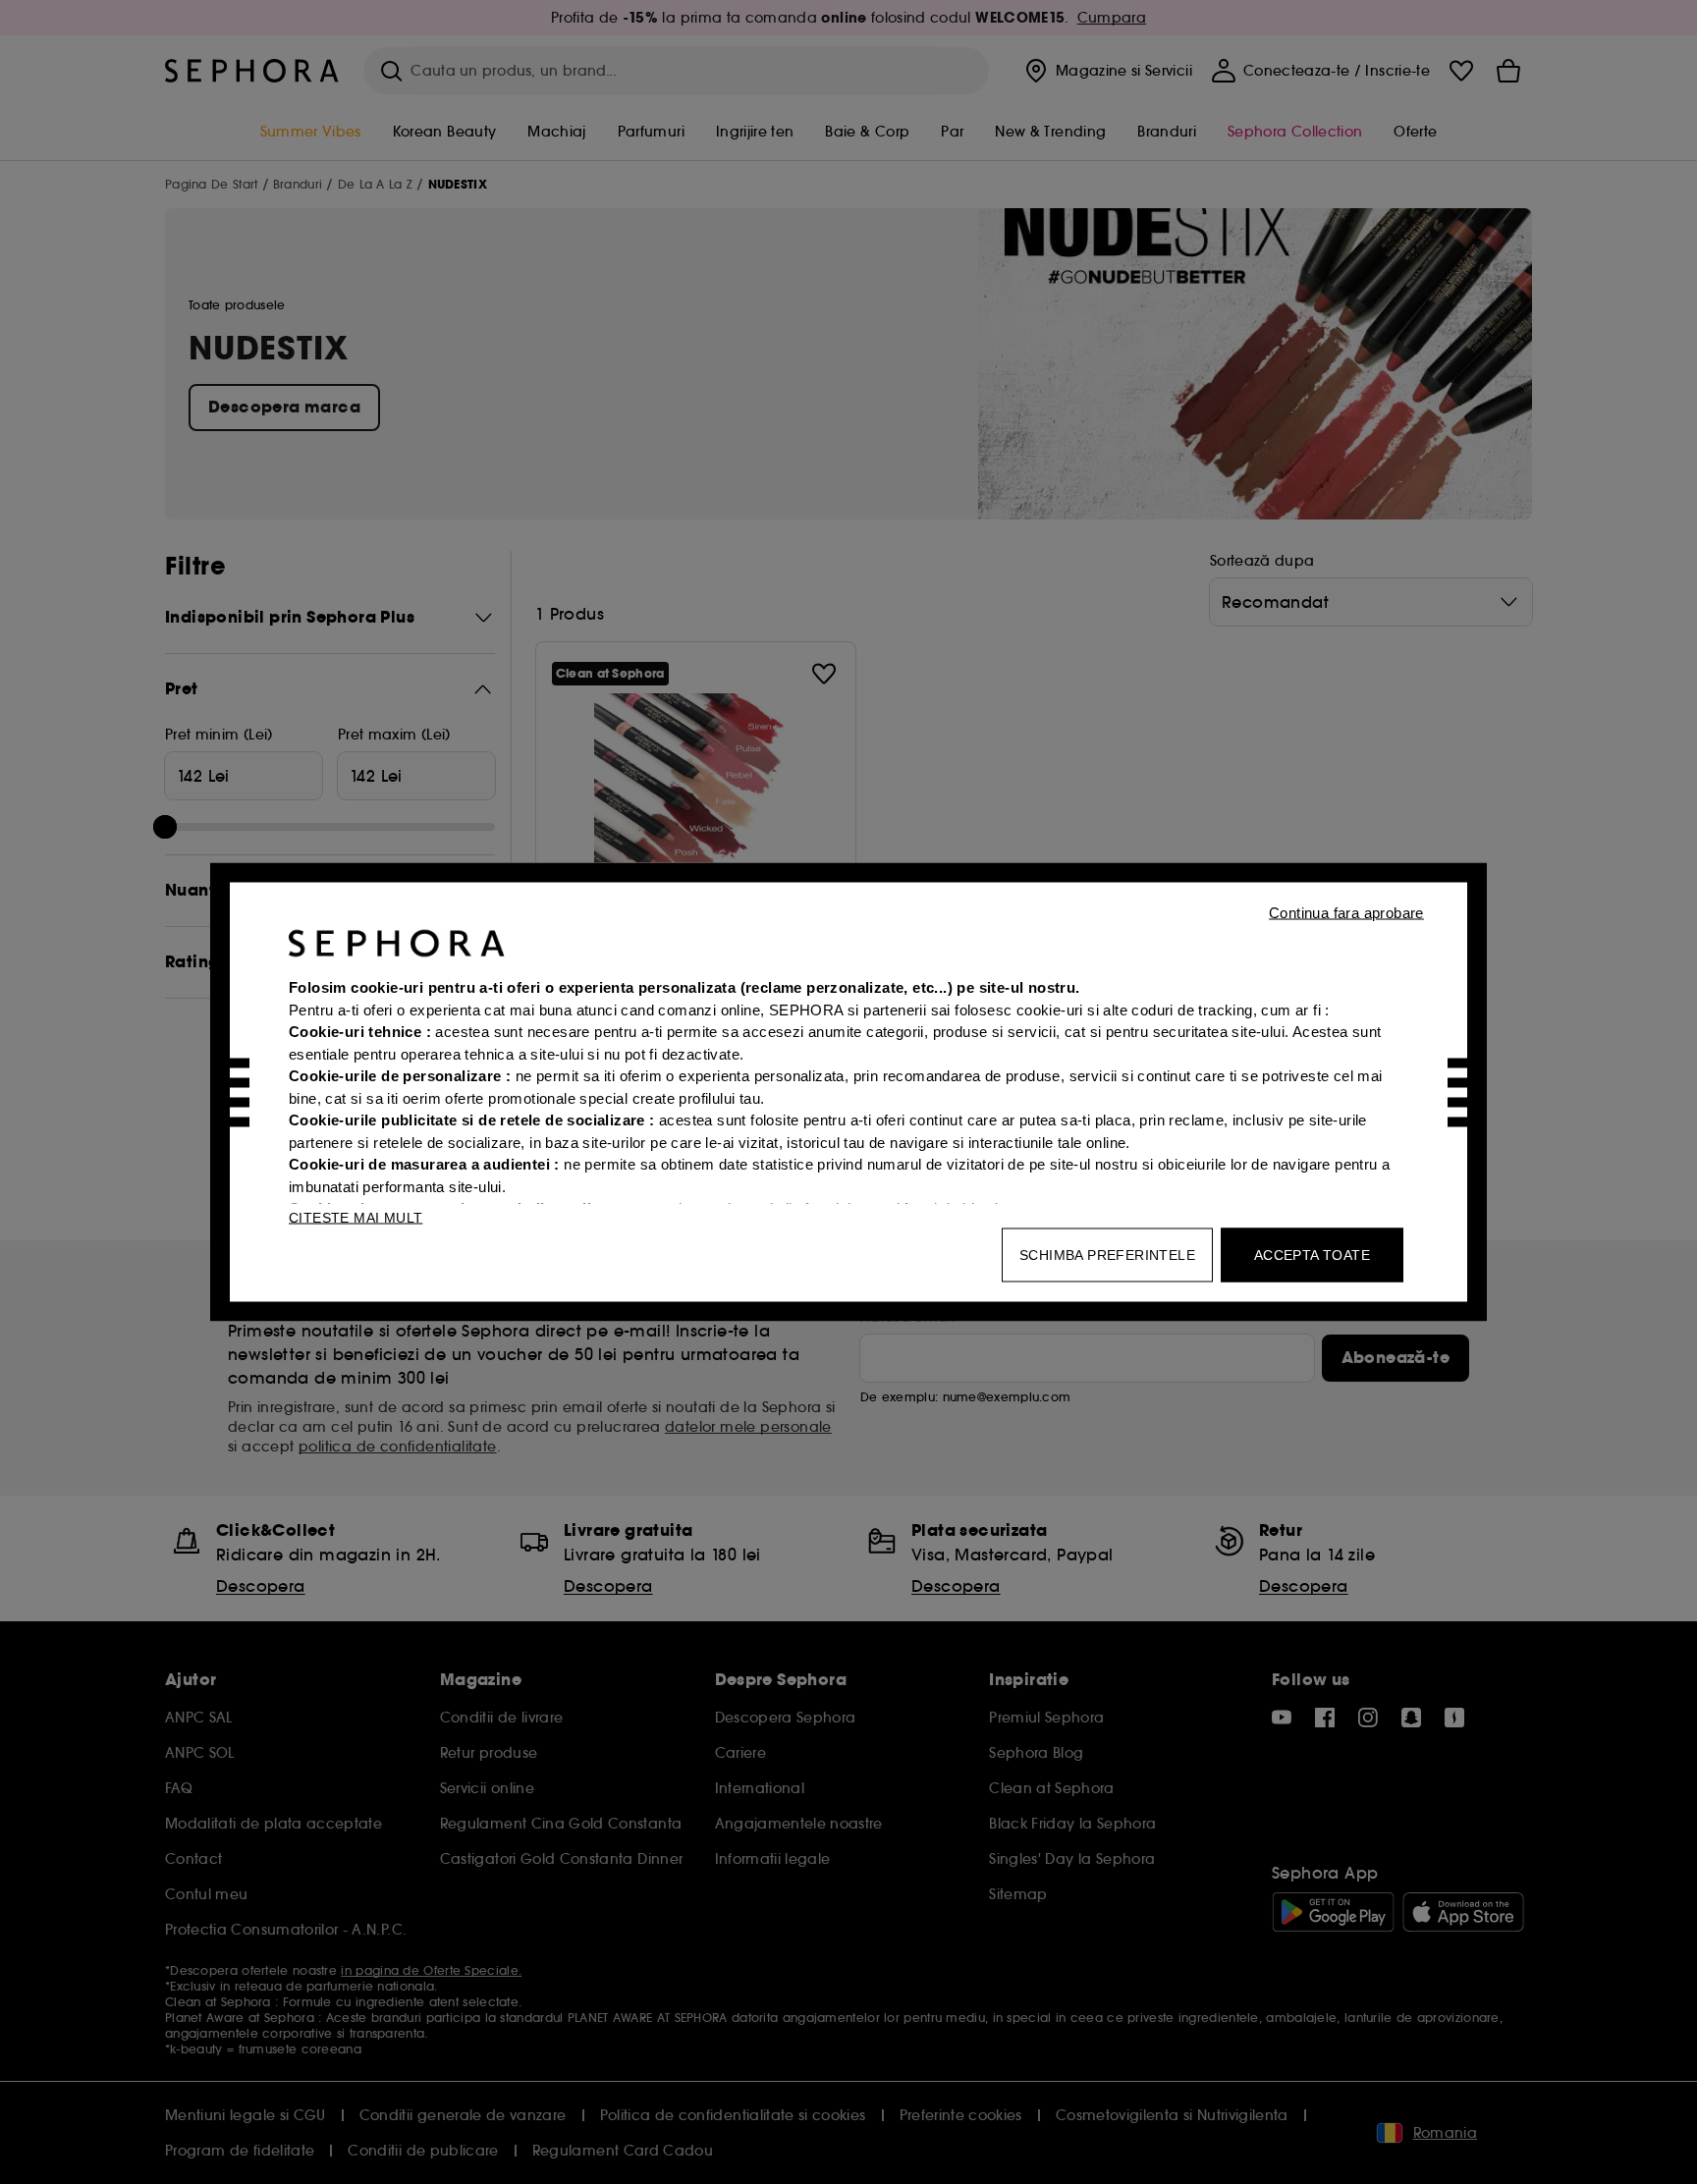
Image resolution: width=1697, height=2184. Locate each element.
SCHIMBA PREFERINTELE (1107, 1255)
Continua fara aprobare (1346, 913)
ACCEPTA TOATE (1312, 1255)
